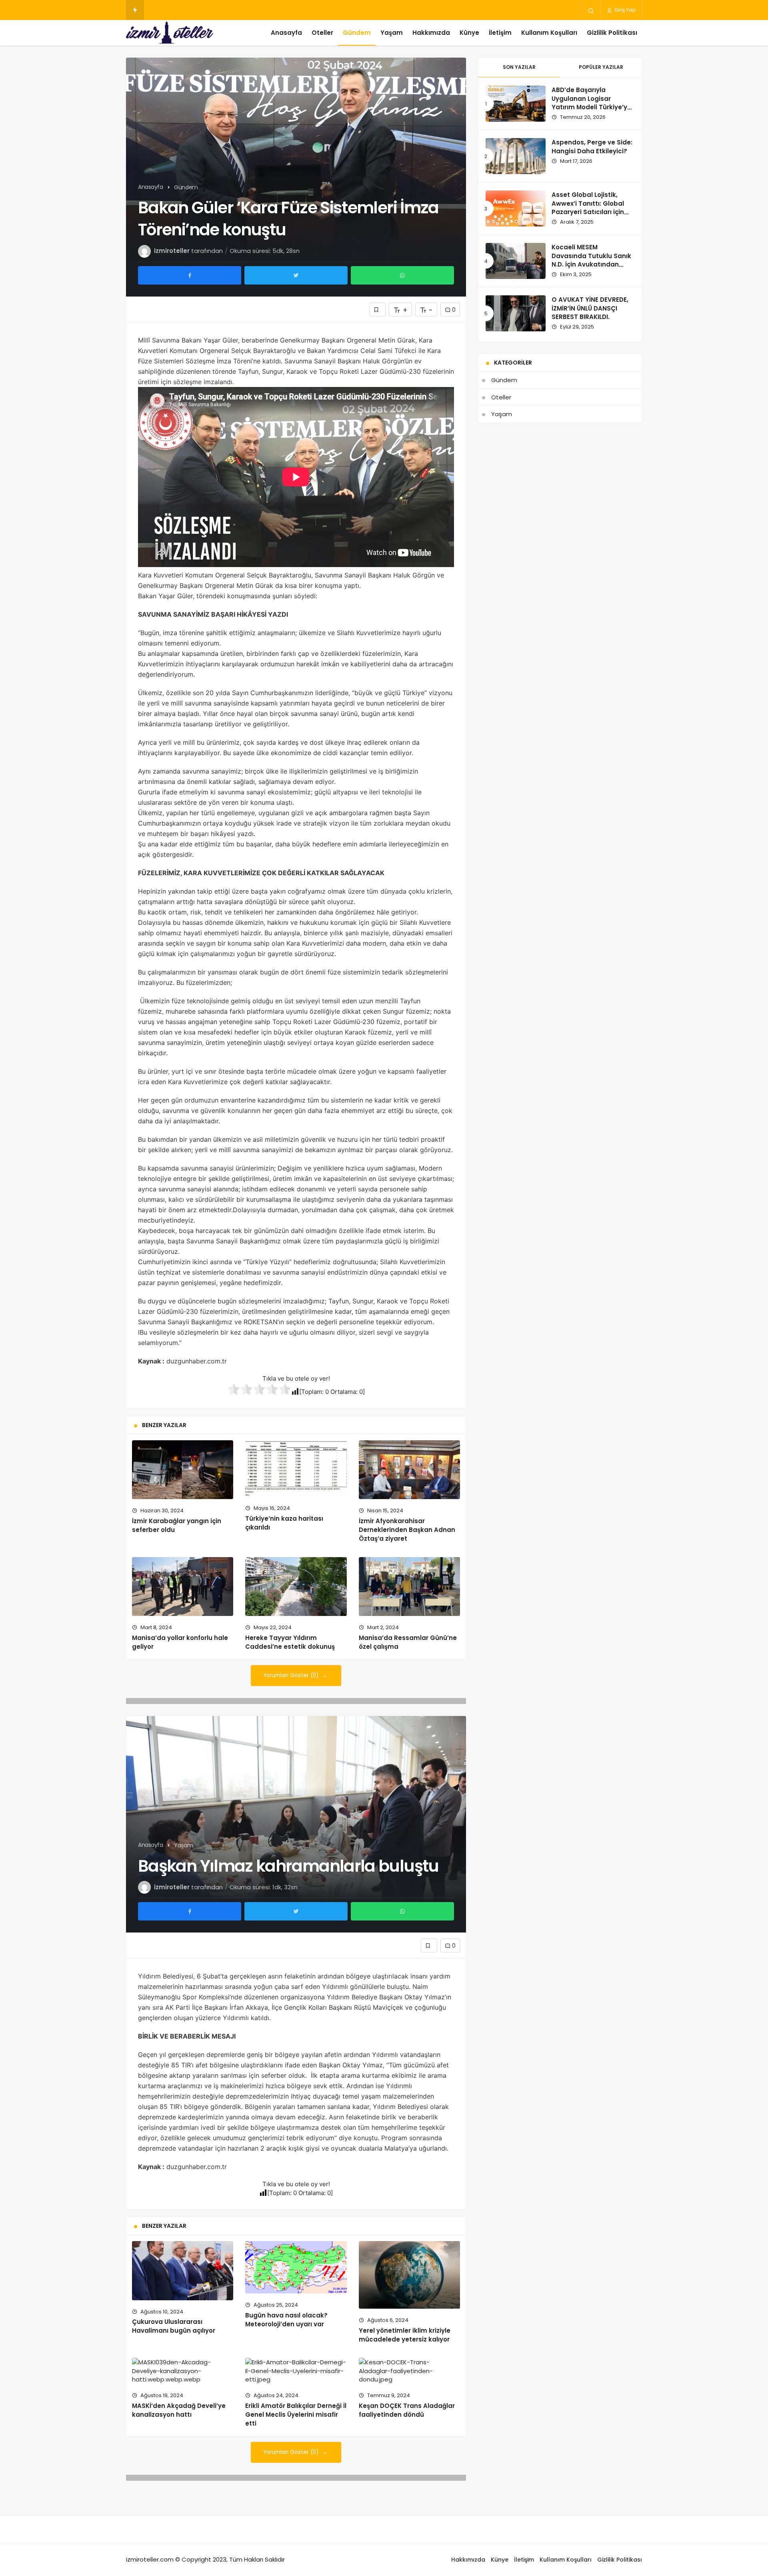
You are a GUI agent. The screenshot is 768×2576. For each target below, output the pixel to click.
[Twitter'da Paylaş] (296, 275)
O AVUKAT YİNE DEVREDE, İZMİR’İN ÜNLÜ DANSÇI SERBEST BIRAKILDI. (590, 308)
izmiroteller (172, 251)
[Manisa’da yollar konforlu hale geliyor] (183, 1587)
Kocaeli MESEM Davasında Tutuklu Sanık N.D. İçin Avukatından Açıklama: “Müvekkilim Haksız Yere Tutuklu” (591, 265)
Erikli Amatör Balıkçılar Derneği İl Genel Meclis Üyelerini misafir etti (296, 2415)
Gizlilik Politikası (612, 33)
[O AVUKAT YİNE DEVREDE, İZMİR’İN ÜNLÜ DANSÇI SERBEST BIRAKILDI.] (516, 313)
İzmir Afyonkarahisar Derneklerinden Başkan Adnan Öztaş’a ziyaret (407, 1530)
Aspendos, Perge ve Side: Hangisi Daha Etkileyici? (592, 147)
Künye (469, 33)
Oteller (322, 33)
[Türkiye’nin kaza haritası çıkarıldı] (296, 1468)
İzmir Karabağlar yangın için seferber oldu (177, 1525)
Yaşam (392, 33)
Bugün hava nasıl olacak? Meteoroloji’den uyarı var (286, 2320)
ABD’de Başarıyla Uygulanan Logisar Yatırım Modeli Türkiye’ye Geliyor (591, 103)
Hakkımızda (431, 33)
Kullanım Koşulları (549, 33)
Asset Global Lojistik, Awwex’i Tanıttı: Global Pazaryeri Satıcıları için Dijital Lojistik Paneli (588, 208)
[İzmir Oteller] (170, 33)
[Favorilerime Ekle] (377, 310)
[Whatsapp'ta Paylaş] (402, 275)
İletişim (500, 33)
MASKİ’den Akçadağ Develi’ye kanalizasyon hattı (179, 2410)
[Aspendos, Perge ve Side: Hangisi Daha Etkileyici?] (516, 156)
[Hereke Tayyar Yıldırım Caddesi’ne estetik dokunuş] (296, 1587)
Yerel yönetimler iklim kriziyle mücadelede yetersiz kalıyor (405, 2335)
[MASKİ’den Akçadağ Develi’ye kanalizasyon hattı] (183, 2371)
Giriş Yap (624, 10)
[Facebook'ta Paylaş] (190, 275)
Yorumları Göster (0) (292, 1675)
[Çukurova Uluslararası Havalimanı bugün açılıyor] (183, 2270)
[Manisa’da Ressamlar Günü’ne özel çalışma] (409, 1587)
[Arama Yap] (591, 10)
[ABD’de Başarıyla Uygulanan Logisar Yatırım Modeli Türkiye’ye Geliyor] (516, 104)
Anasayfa (286, 33)
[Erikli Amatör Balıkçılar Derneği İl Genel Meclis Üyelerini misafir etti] (296, 2371)
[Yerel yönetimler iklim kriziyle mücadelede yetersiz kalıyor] (409, 2275)
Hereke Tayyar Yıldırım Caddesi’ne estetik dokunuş (290, 1642)
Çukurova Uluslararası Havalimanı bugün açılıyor (174, 2326)
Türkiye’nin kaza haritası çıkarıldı (284, 1523)
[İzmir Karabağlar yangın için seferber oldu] (183, 1470)
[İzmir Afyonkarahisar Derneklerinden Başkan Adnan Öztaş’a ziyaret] (409, 1470)
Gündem (357, 33)
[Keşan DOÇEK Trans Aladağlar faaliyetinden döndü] (409, 2371)
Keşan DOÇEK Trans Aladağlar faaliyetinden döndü (407, 2410)
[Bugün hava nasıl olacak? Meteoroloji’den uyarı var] (296, 2267)
